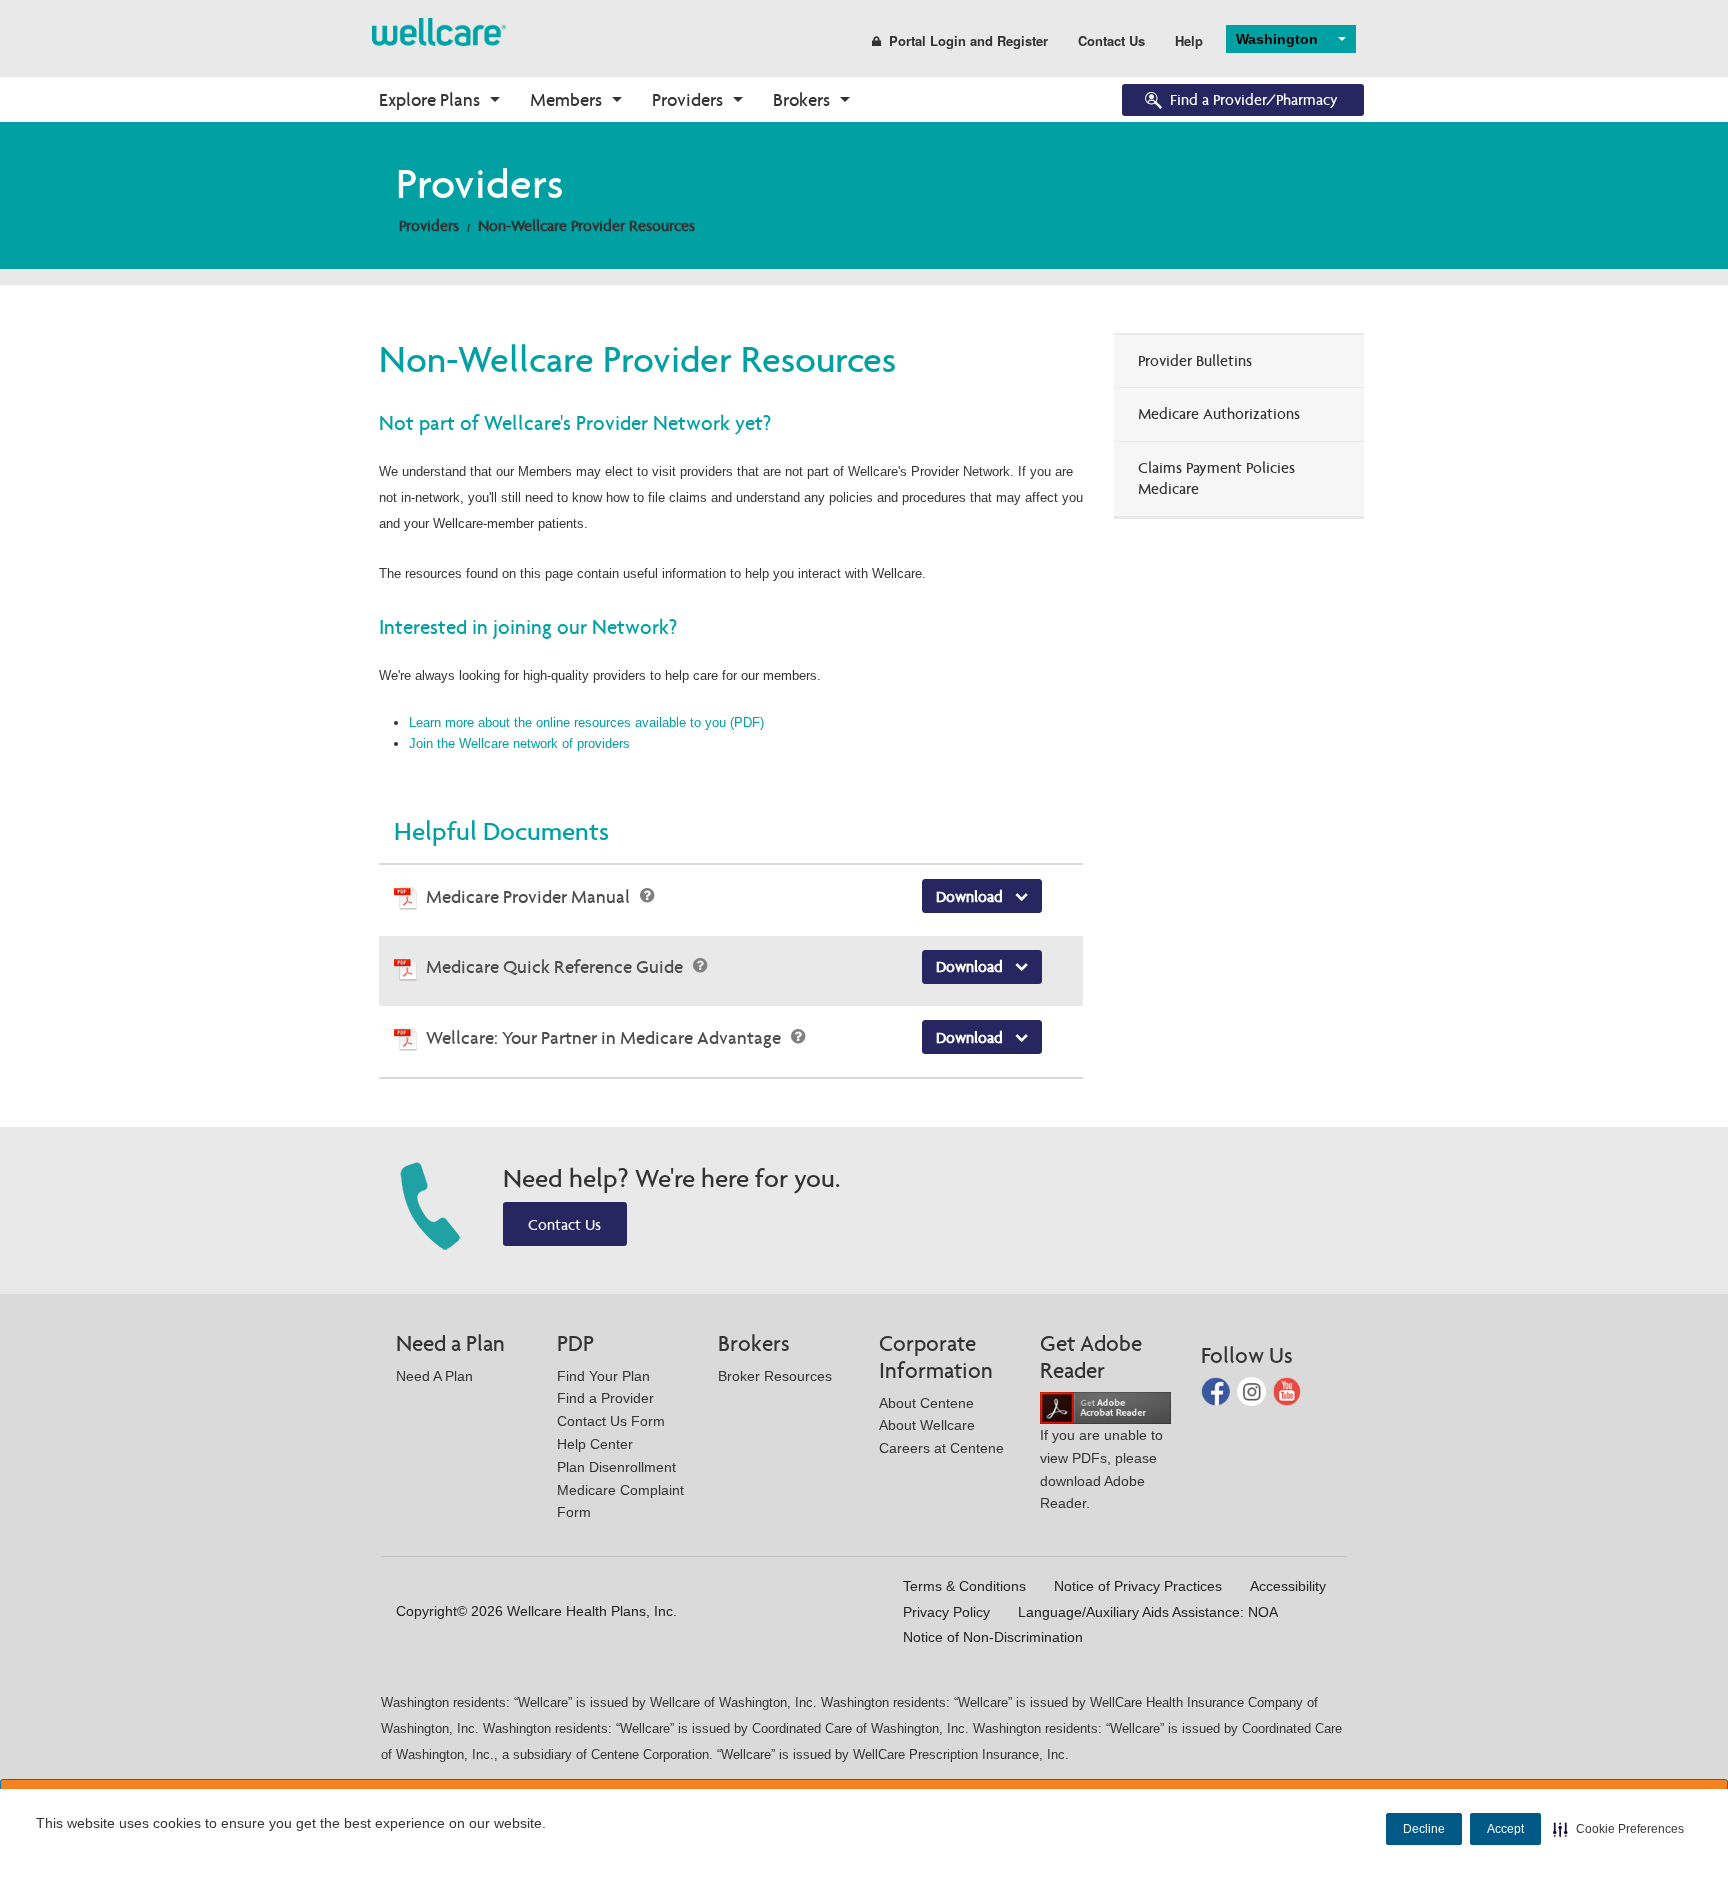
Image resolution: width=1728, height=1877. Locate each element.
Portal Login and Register (968, 40)
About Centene (926, 1403)
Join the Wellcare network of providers (519, 743)
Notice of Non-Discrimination (993, 1637)
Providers (687, 99)
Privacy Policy (946, 1612)
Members (566, 99)
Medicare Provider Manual (530, 896)
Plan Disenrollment (616, 1467)
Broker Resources (775, 1376)
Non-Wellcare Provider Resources (586, 225)
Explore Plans (429, 99)
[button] (1618, 1829)
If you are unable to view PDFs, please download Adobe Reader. (1101, 1469)
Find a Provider (605, 1398)
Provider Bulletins (1195, 360)
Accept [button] (1505, 1829)
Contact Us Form (611, 1421)
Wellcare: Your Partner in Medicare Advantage (605, 1037)
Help (1189, 40)
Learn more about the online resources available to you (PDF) (586, 722)
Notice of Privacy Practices (1138, 1586)
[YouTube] (1287, 1390)
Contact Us (1111, 40)
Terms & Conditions (964, 1586)
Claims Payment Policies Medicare (1216, 478)
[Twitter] (1253, 1390)
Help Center (595, 1444)
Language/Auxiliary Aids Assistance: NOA (1148, 1612)
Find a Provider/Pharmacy (1254, 99)
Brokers (801, 99)
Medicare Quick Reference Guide (556, 966)
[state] (439, 30)
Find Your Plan (603, 1376)
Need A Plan (434, 1376)
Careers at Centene (941, 1448)
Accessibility (1288, 1586)
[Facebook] (1217, 1390)
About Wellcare (927, 1425)
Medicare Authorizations (1219, 413)
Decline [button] (1424, 1829)
